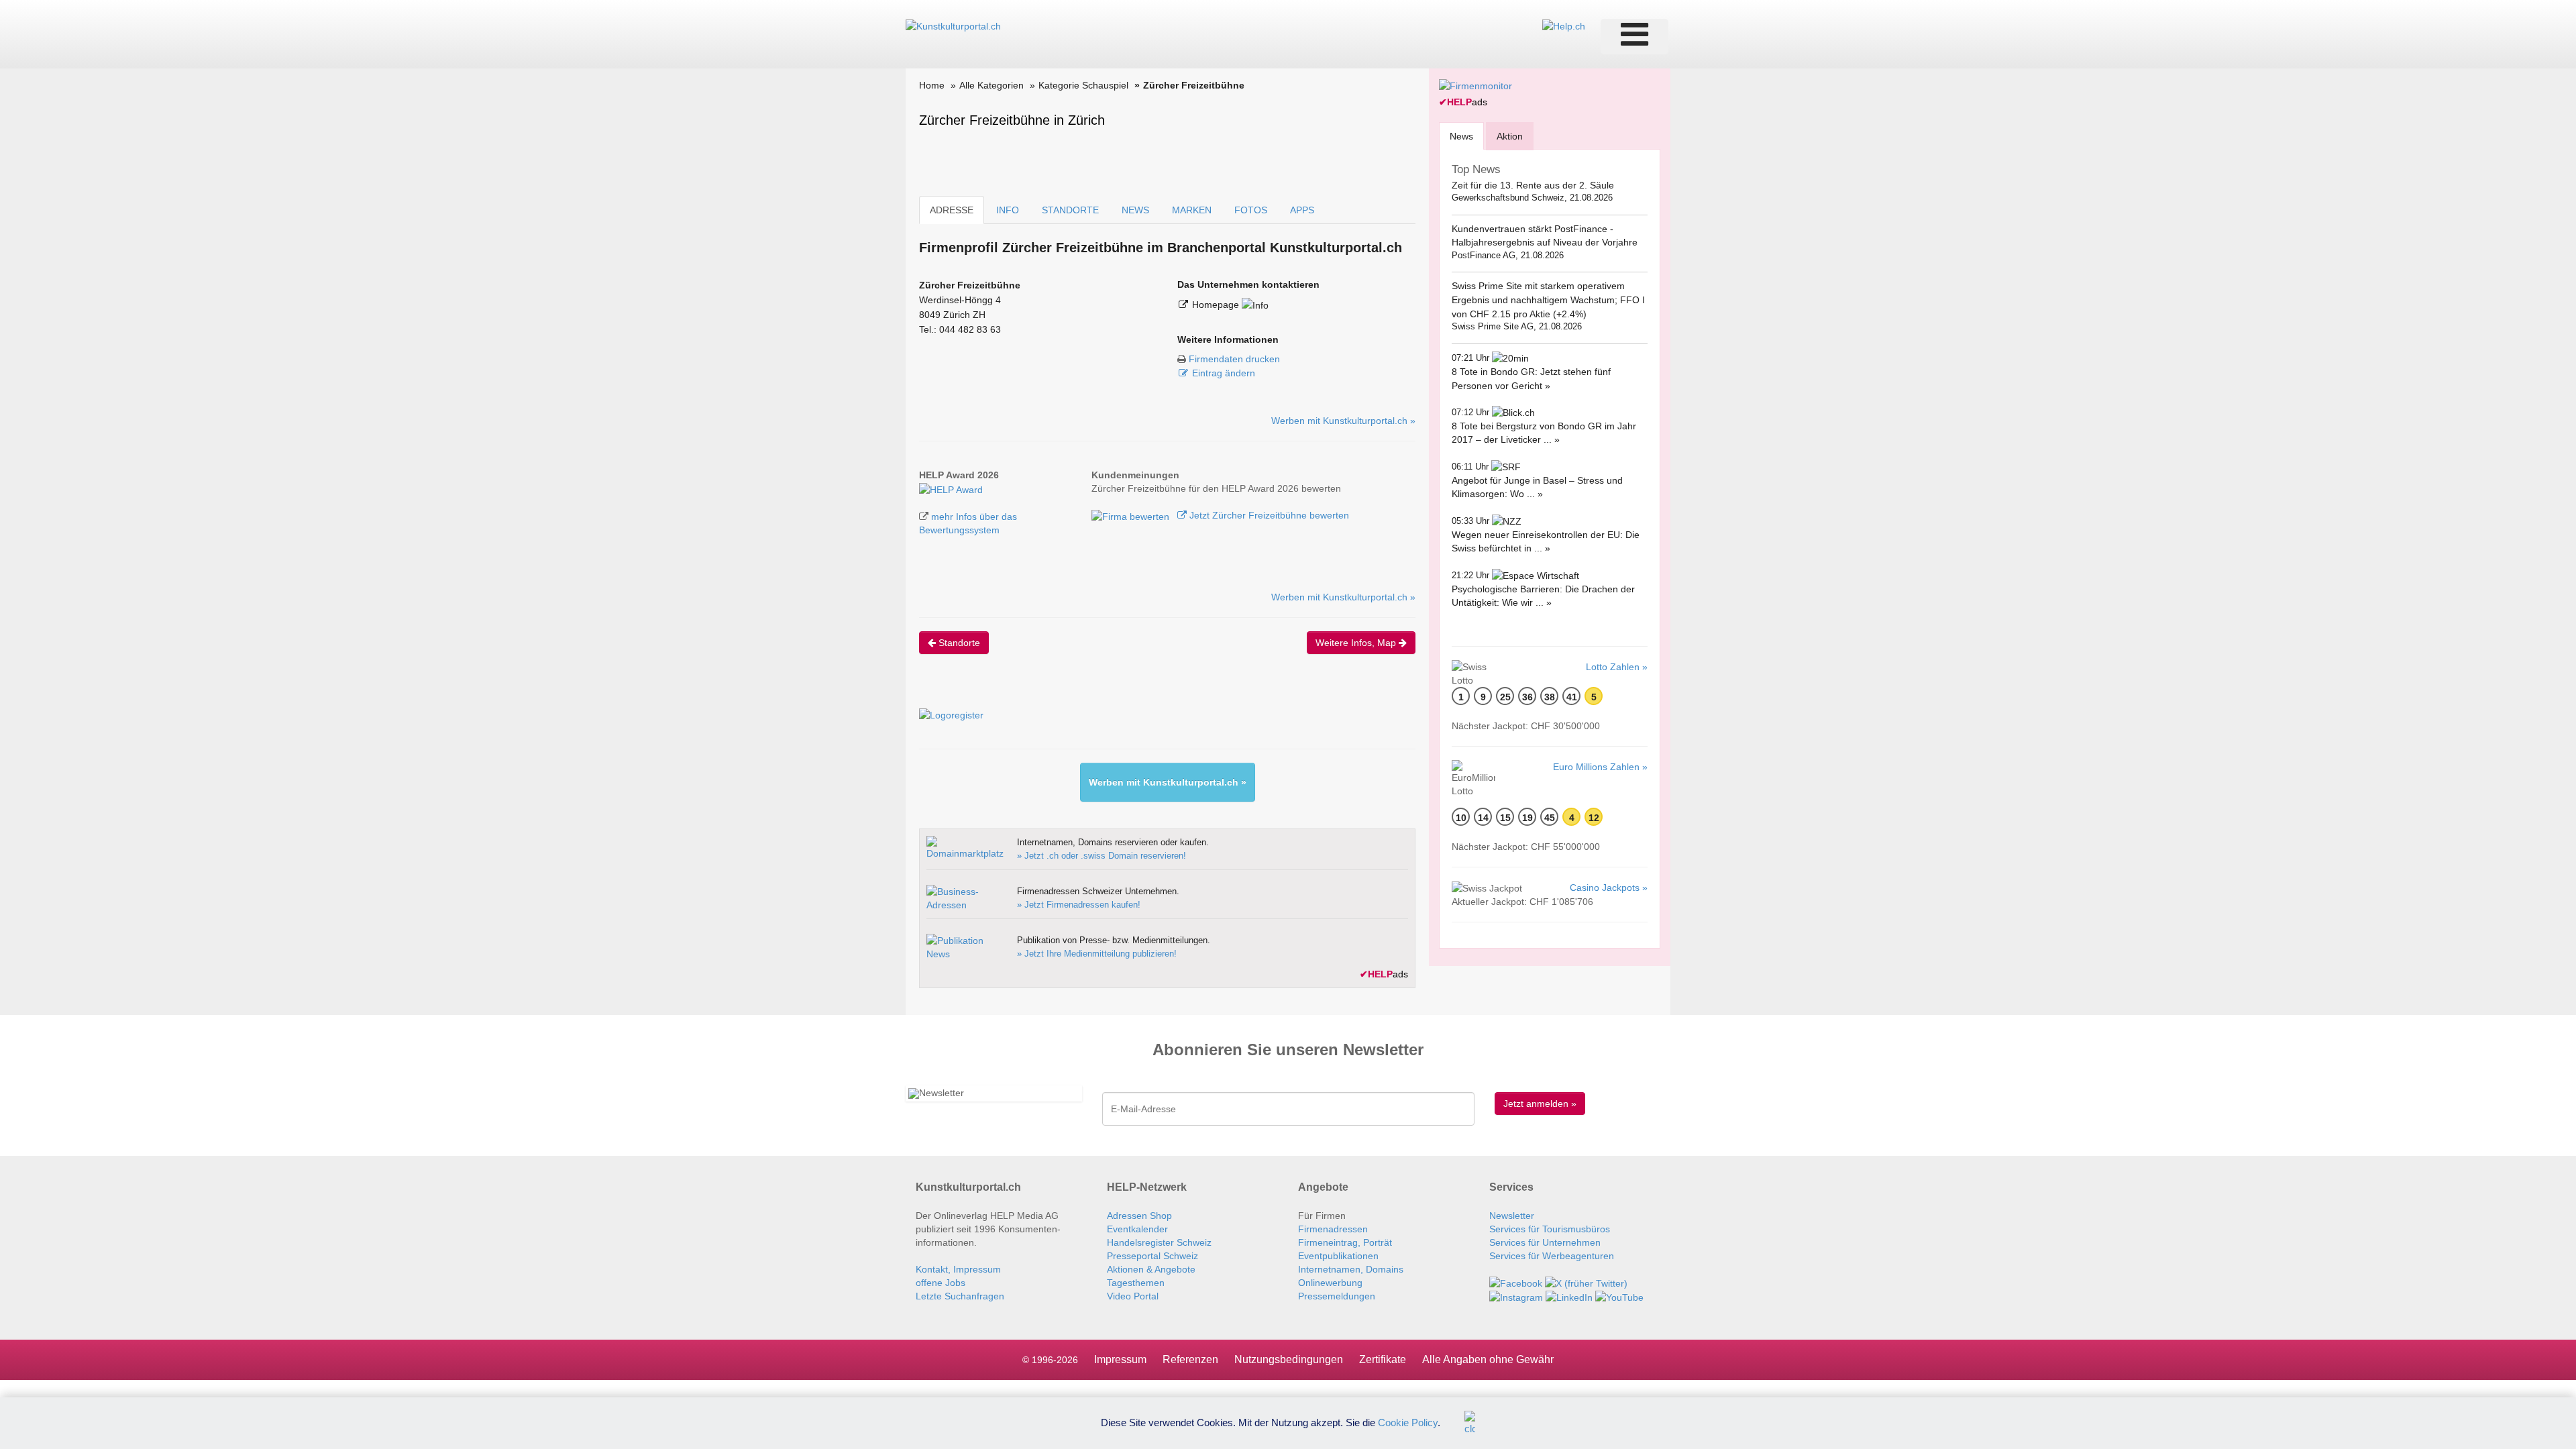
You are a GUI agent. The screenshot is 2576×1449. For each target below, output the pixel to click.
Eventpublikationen (1338, 1256)
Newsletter (1512, 1216)
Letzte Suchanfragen (960, 1296)
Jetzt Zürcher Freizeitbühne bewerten (1268, 515)
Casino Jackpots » (1609, 888)
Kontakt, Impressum (958, 1269)
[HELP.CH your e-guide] (1564, 25)
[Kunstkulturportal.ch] (953, 25)
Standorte (958, 643)
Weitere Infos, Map (1357, 643)
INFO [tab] (1008, 210)
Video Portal (1133, 1296)
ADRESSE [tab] (952, 210)
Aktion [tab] (1510, 136)
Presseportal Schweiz (1152, 1256)
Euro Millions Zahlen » (1600, 767)
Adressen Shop (1139, 1216)
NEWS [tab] (1135, 210)
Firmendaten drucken (1234, 359)
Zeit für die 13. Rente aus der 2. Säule (1533, 185)
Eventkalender (1137, 1229)
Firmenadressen (1333, 1229)
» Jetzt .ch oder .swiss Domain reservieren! (1102, 856)
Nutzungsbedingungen (1289, 1359)
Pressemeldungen (1337, 1296)
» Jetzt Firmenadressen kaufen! (1079, 905)
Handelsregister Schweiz (1159, 1242)
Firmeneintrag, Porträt (1345, 1242)
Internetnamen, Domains (1351, 1269)
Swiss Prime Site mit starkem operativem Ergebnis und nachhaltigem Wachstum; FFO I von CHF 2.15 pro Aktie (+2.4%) (1548, 300)
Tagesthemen (1136, 1283)
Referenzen (1190, 1359)
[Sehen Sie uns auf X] (1586, 1283)
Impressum (1120, 1359)
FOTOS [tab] (1251, 210)
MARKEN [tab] (1192, 210)
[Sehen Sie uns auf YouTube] (1619, 1297)
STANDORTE (1070, 210)
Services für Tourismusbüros (1550, 1229)
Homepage (1217, 305)
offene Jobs (941, 1283)
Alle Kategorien (991, 85)
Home (932, 85)
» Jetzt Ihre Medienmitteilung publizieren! (1097, 954)
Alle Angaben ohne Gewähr (1488, 1359)
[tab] (1461, 136)
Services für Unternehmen (1545, 1242)
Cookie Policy (1408, 1422)
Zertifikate (1383, 1359)
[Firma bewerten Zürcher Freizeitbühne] (1132, 515)
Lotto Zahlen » (1617, 667)
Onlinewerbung (1330, 1283)
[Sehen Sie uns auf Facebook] (1516, 1283)
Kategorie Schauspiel (1083, 85)
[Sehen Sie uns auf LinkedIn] (1569, 1297)
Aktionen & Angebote (1151, 1269)
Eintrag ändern (1224, 373)
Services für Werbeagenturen (1552, 1256)
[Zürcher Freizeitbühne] (951, 488)
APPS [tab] (1302, 210)
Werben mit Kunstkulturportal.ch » (1343, 421)
